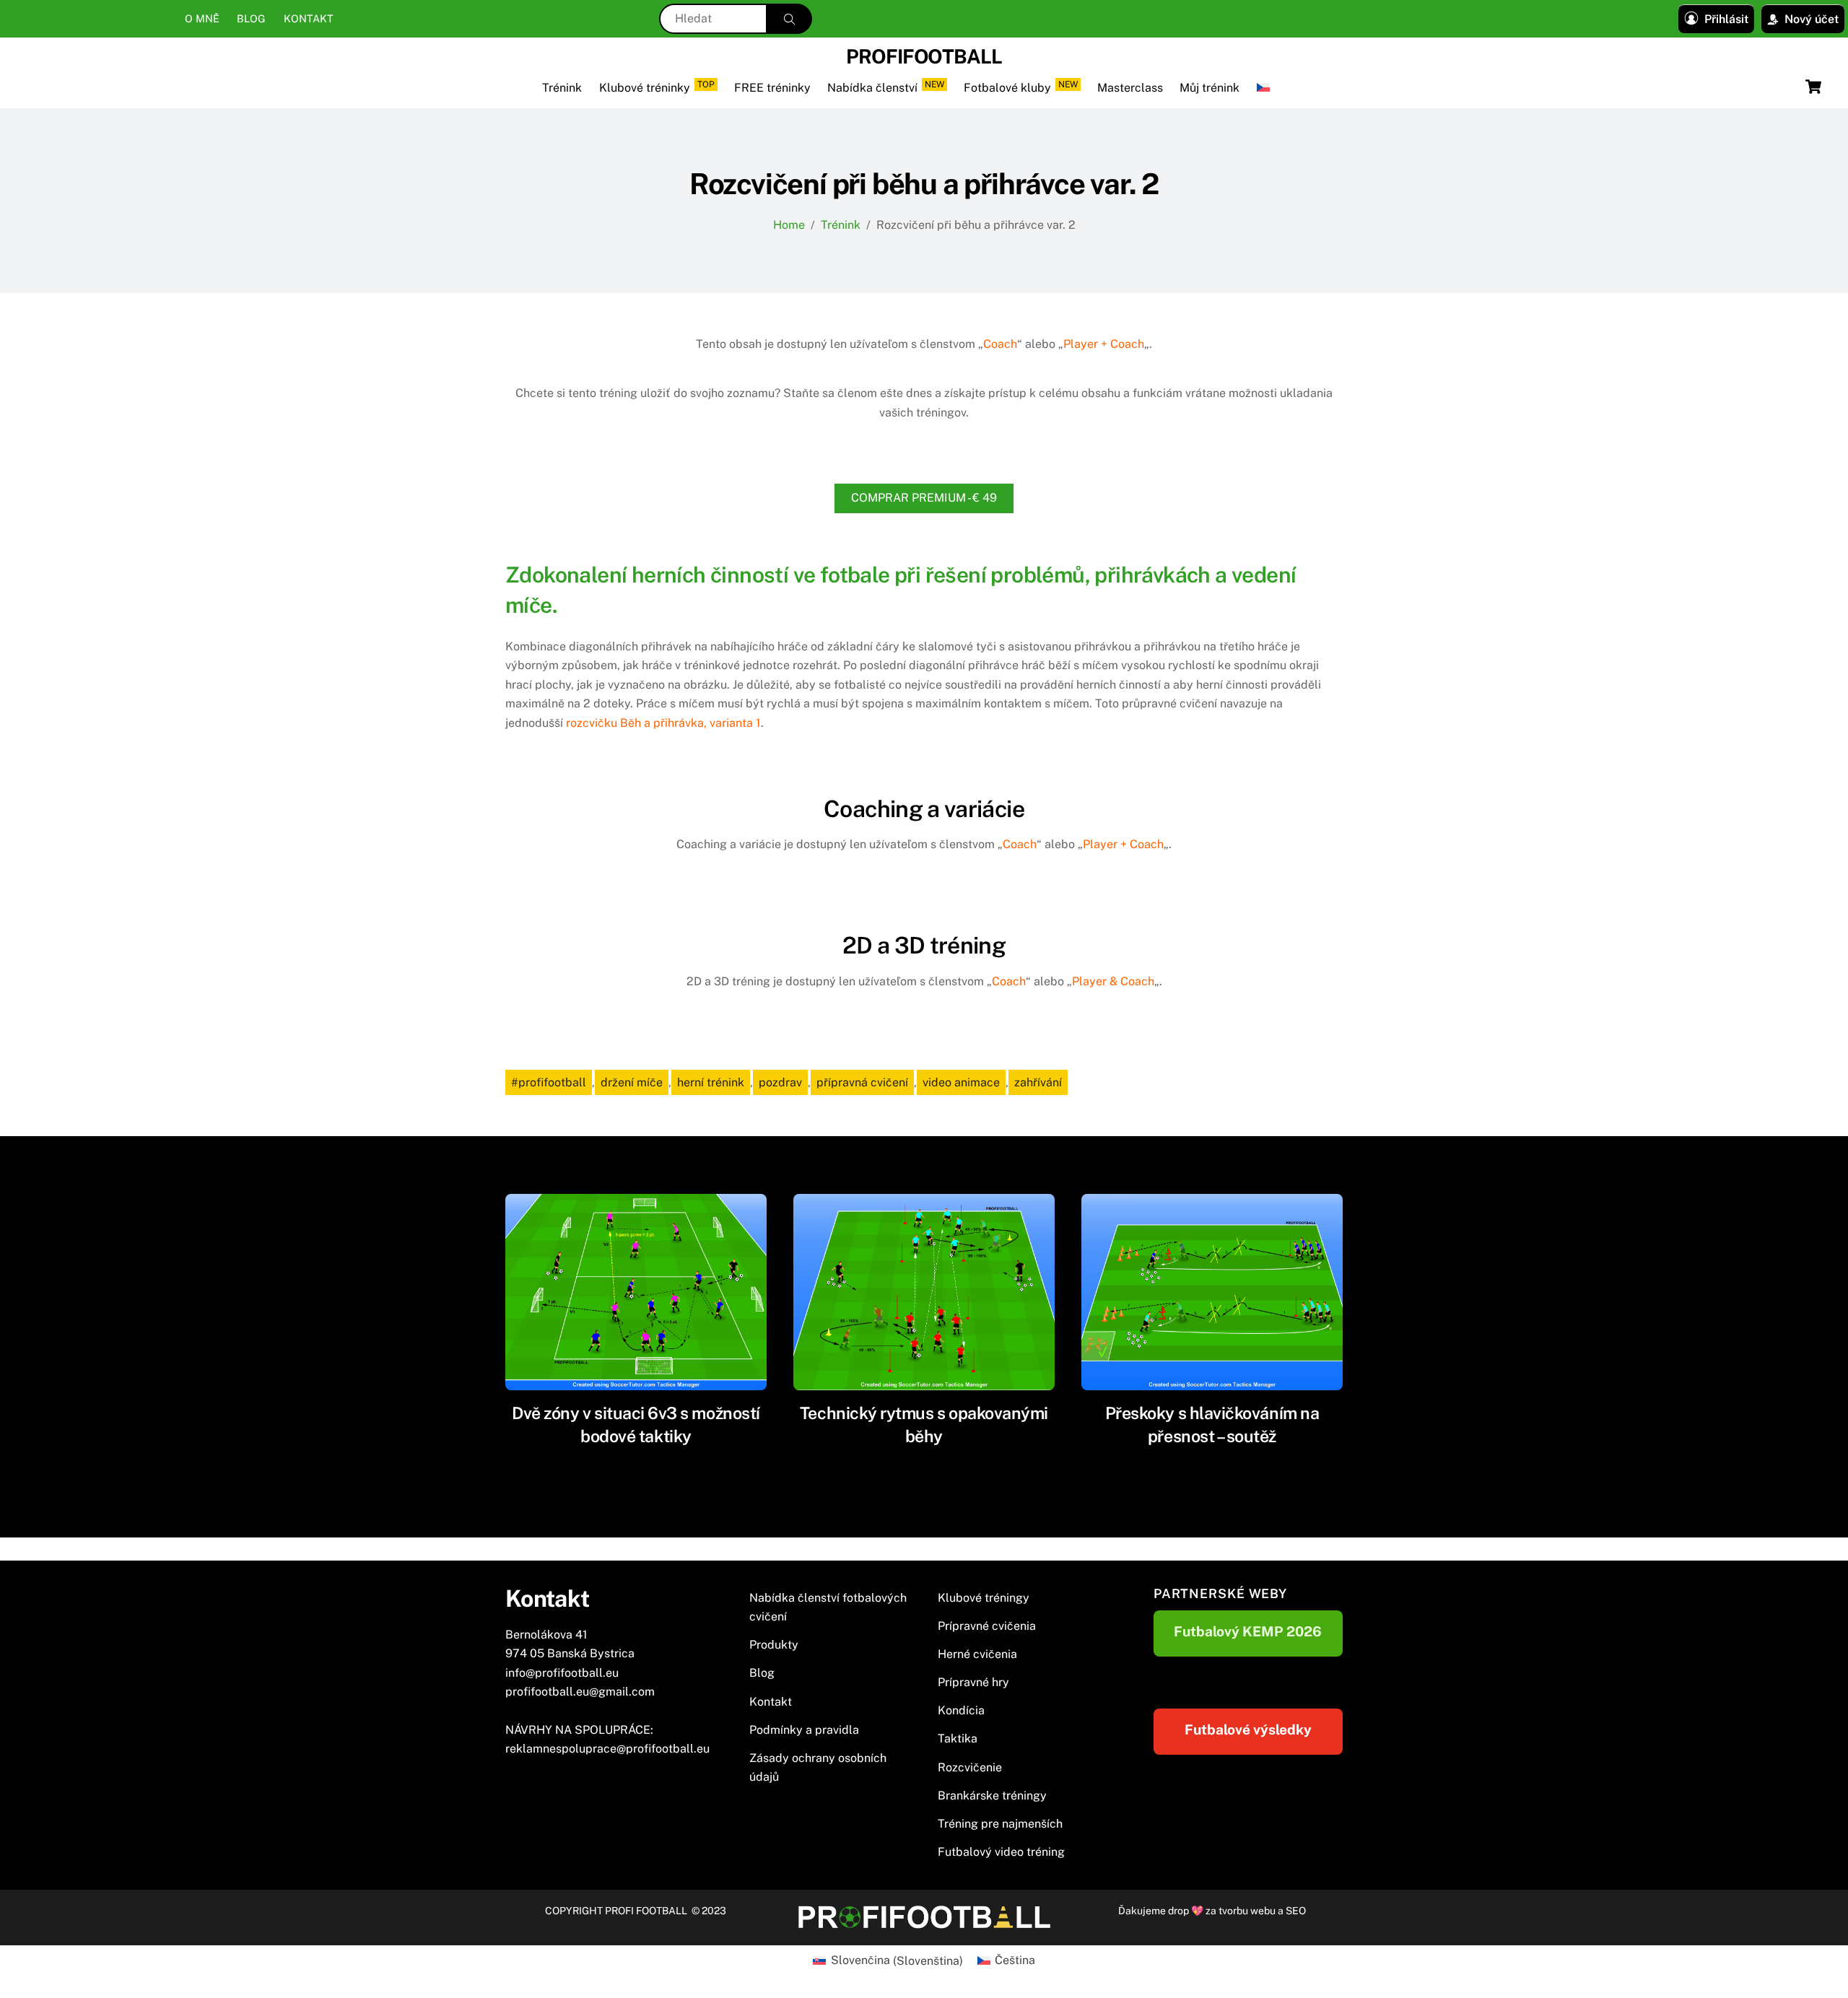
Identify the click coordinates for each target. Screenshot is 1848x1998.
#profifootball (549, 1082)
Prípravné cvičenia (987, 1626)
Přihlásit (1726, 19)
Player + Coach (1104, 344)
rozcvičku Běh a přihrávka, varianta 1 (663, 723)
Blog (251, 18)
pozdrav (780, 1082)
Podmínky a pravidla (804, 1730)
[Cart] (1813, 87)
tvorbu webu (1247, 1911)
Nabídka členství (886, 87)
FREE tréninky (772, 88)
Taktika (958, 1739)
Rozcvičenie (970, 1767)
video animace (961, 1082)
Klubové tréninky (657, 87)
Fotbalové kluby (1021, 87)
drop (1180, 1911)
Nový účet (1812, 19)
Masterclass (1130, 88)
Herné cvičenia (977, 1654)
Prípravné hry (973, 1682)
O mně (202, 18)
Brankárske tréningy (992, 1796)
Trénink (562, 88)
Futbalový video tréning (1001, 1852)
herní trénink (711, 1082)
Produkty (774, 1645)
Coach (1000, 344)
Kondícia (961, 1710)
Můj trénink (1210, 88)
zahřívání (1038, 1082)
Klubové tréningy (984, 1598)
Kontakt (309, 18)
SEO (1296, 1911)
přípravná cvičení (862, 1082)
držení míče (632, 1082)
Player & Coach (1113, 981)
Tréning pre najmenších (1000, 1824)
